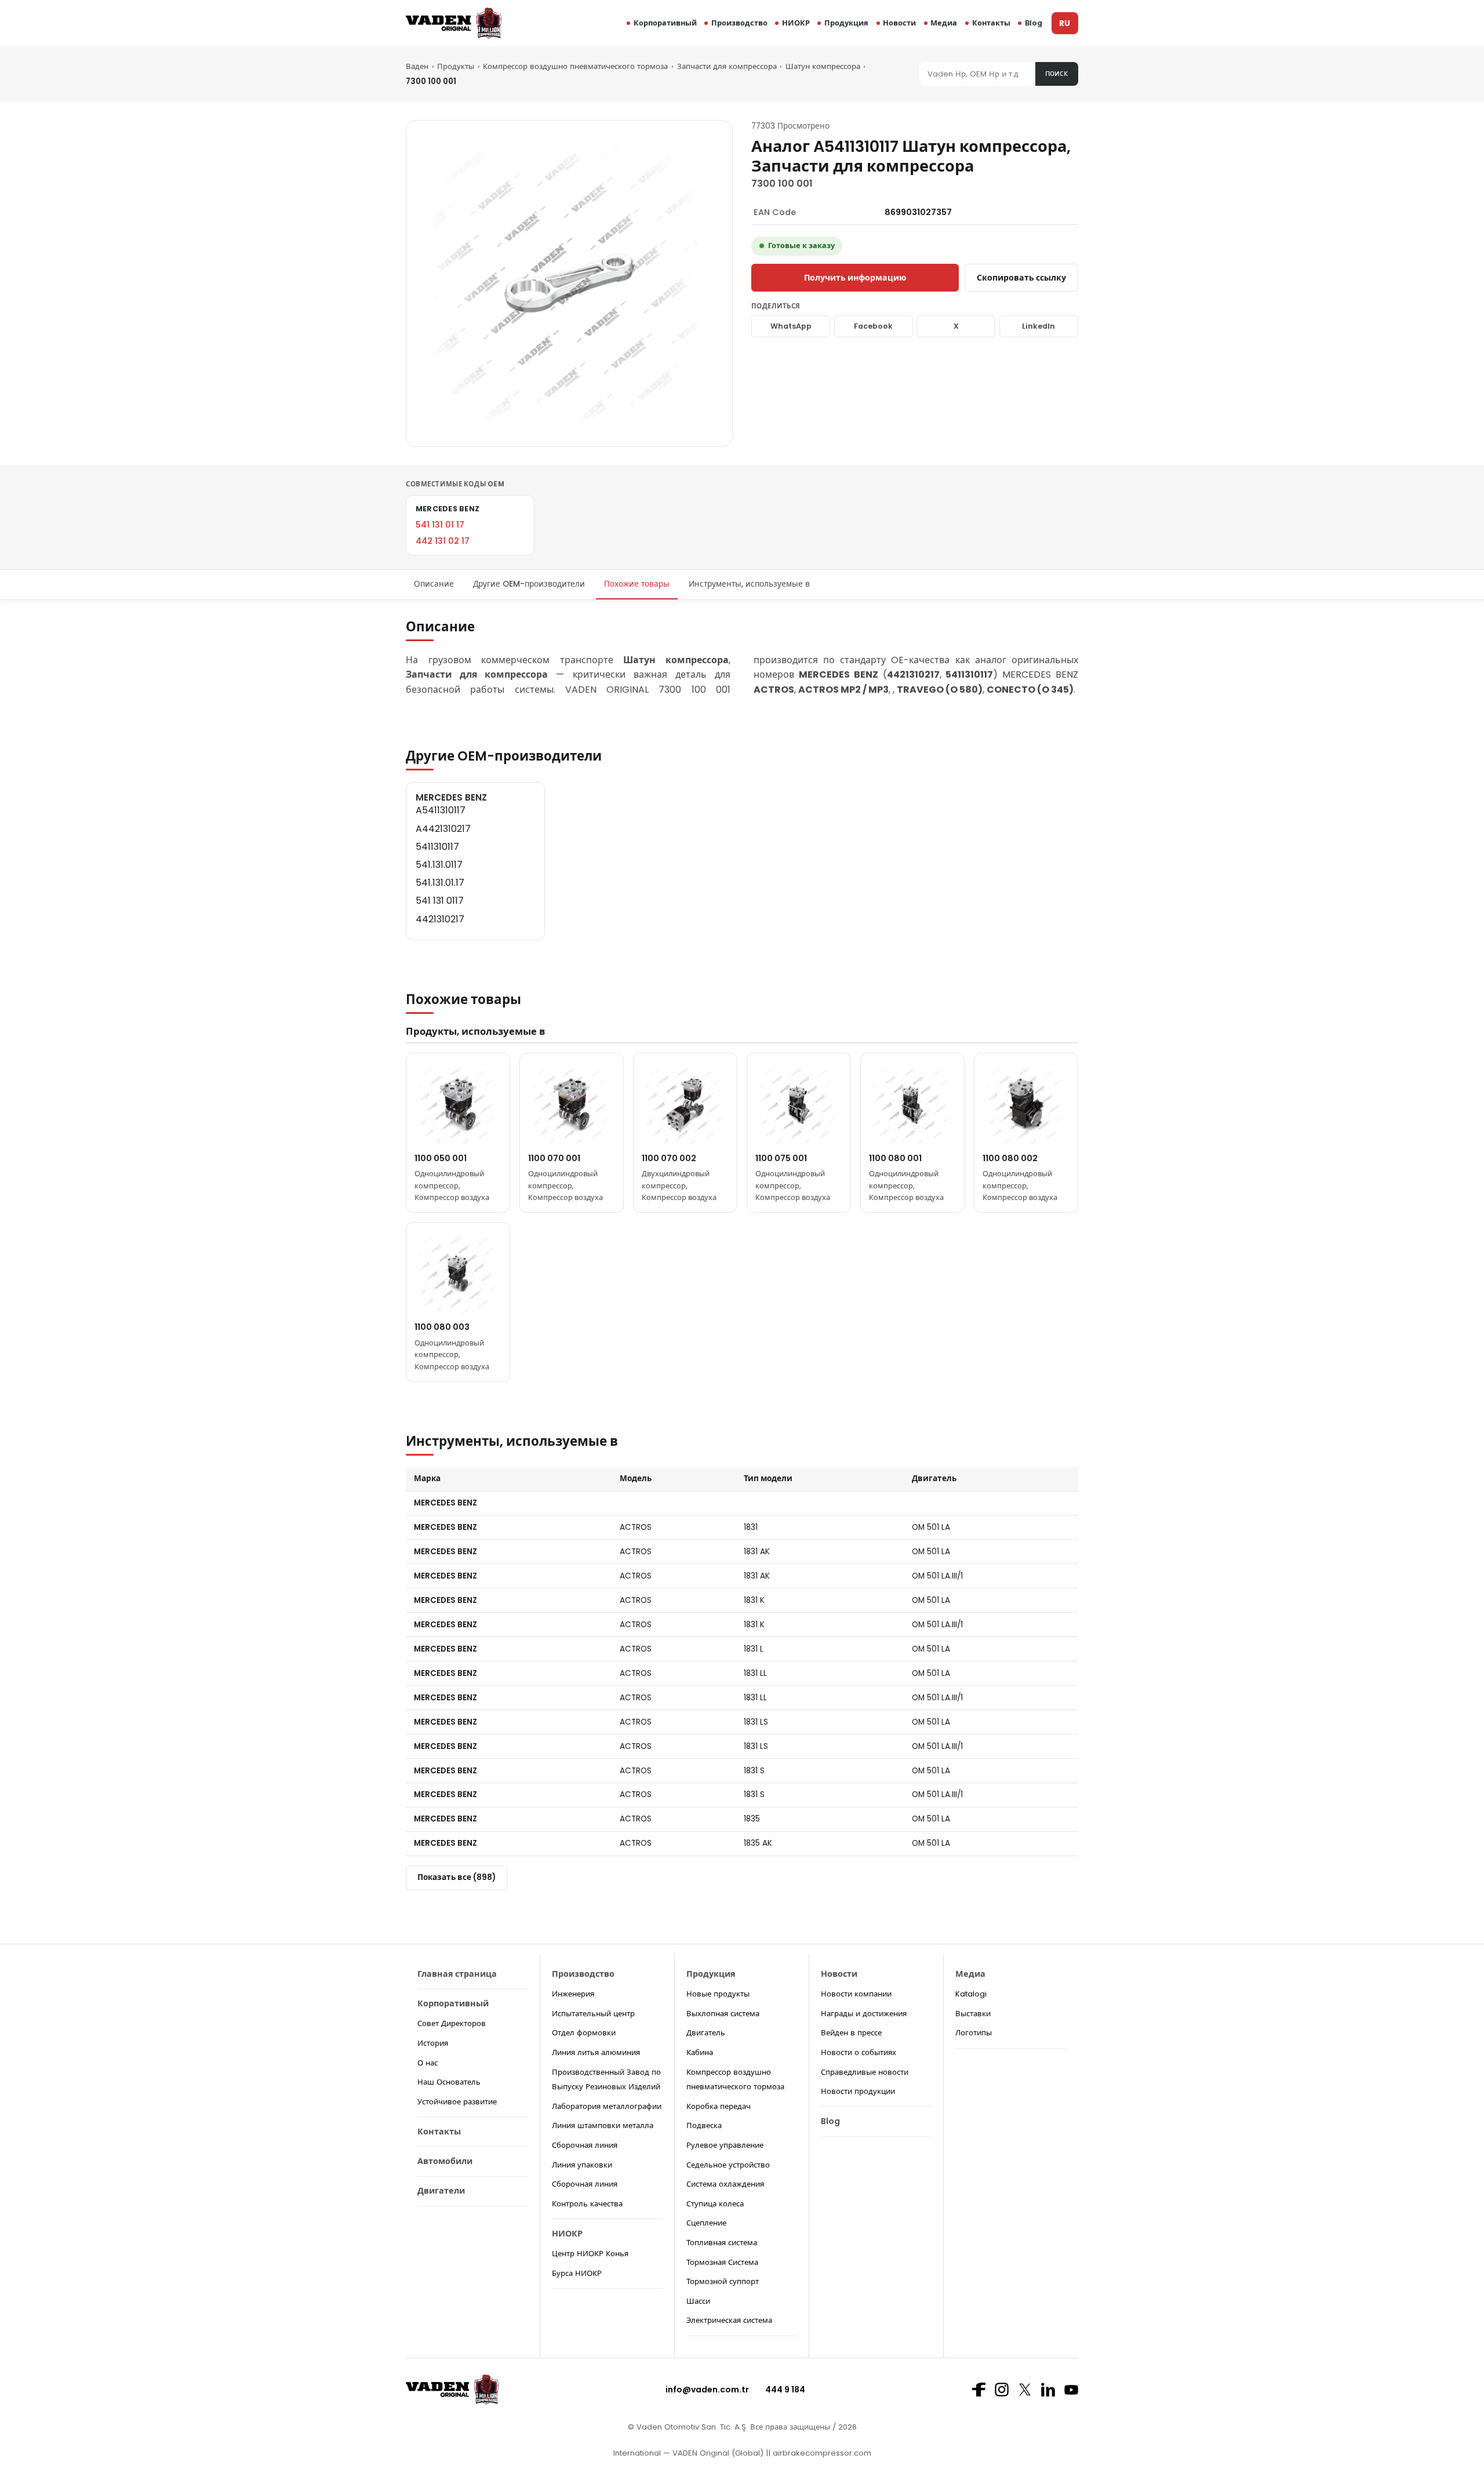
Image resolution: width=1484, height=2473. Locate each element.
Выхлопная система (723, 2014)
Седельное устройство (728, 2165)
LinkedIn (1039, 326)
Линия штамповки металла (603, 2125)
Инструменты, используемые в (749, 583)
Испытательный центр (593, 2014)
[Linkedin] (1048, 2390)
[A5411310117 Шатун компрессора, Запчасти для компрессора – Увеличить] (569, 283)
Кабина (700, 2052)
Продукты (456, 66)
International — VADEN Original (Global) (688, 2453)
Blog (1034, 23)
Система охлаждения (725, 2184)
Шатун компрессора (823, 66)
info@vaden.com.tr (707, 2390)
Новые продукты (718, 1994)
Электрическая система (729, 2320)
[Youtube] (1071, 2390)
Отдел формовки (584, 2033)
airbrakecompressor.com (821, 2453)
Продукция (846, 23)
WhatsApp (791, 326)
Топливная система (722, 2243)
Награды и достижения (864, 2014)
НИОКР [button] (796, 23)
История (433, 2043)
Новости (899, 23)
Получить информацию (855, 278)
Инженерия (573, 1994)
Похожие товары (637, 583)
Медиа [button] (944, 23)
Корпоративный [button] (665, 23)
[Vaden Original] (454, 23)
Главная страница (457, 1974)
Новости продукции (858, 2091)
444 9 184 (785, 2390)
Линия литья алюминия (596, 2052)
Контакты (991, 23)
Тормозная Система (722, 2262)
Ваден (417, 66)
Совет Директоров (452, 2023)
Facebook (873, 326)
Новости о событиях (859, 2052)
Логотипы (974, 2033)
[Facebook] (979, 2390)
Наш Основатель (449, 2082)
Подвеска (704, 2125)
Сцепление (706, 2223)
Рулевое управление (725, 2145)
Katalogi (971, 1994)
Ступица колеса (715, 2204)
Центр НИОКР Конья (590, 2254)
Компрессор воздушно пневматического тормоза (575, 66)
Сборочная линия (585, 2145)
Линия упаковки (582, 2165)
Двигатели (441, 2191)
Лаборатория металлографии (607, 2106)
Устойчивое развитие (457, 2102)
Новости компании (856, 1994)
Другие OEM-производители (529, 583)
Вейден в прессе (851, 2033)
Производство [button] (739, 23)
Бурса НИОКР (577, 2273)
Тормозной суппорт (723, 2281)
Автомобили (445, 2161)
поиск (1056, 73)
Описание (434, 583)
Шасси (698, 2301)
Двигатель (706, 2033)
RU (1065, 23)
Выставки (973, 2014)
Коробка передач (719, 2106)
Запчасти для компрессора (727, 66)
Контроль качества (587, 2204)
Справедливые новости (865, 2072)
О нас (428, 2063)
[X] (1025, 2389)
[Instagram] (1002, 2390)
